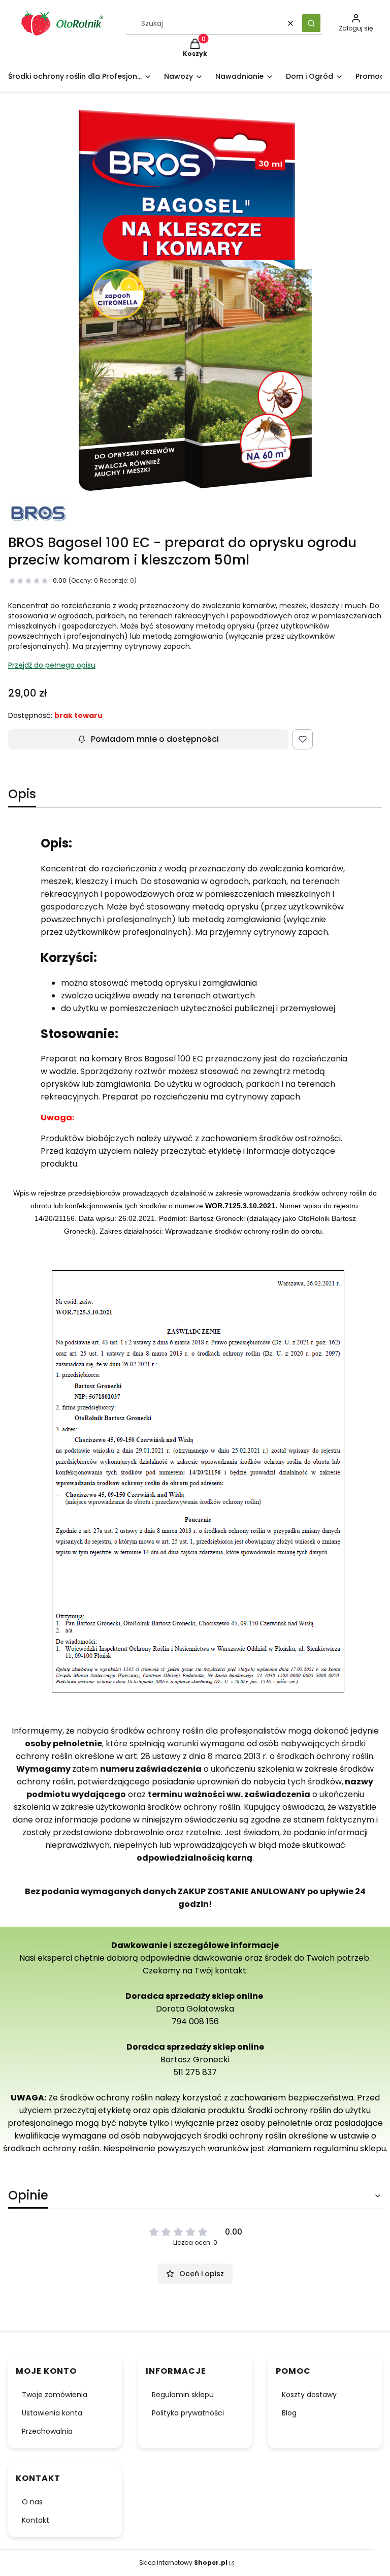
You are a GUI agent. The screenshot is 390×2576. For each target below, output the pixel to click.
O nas (32, 2502)
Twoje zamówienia (55, 2395)
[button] (311, 23)
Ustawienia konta (52, 2413)
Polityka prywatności (188, 2413)
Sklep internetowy (183, 2563)
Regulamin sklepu (183, 2395)
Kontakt (36, 2520)
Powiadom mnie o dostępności (155, 739)
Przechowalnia (47, 2431)
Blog (289, 2413)
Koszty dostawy (309, 2395)
